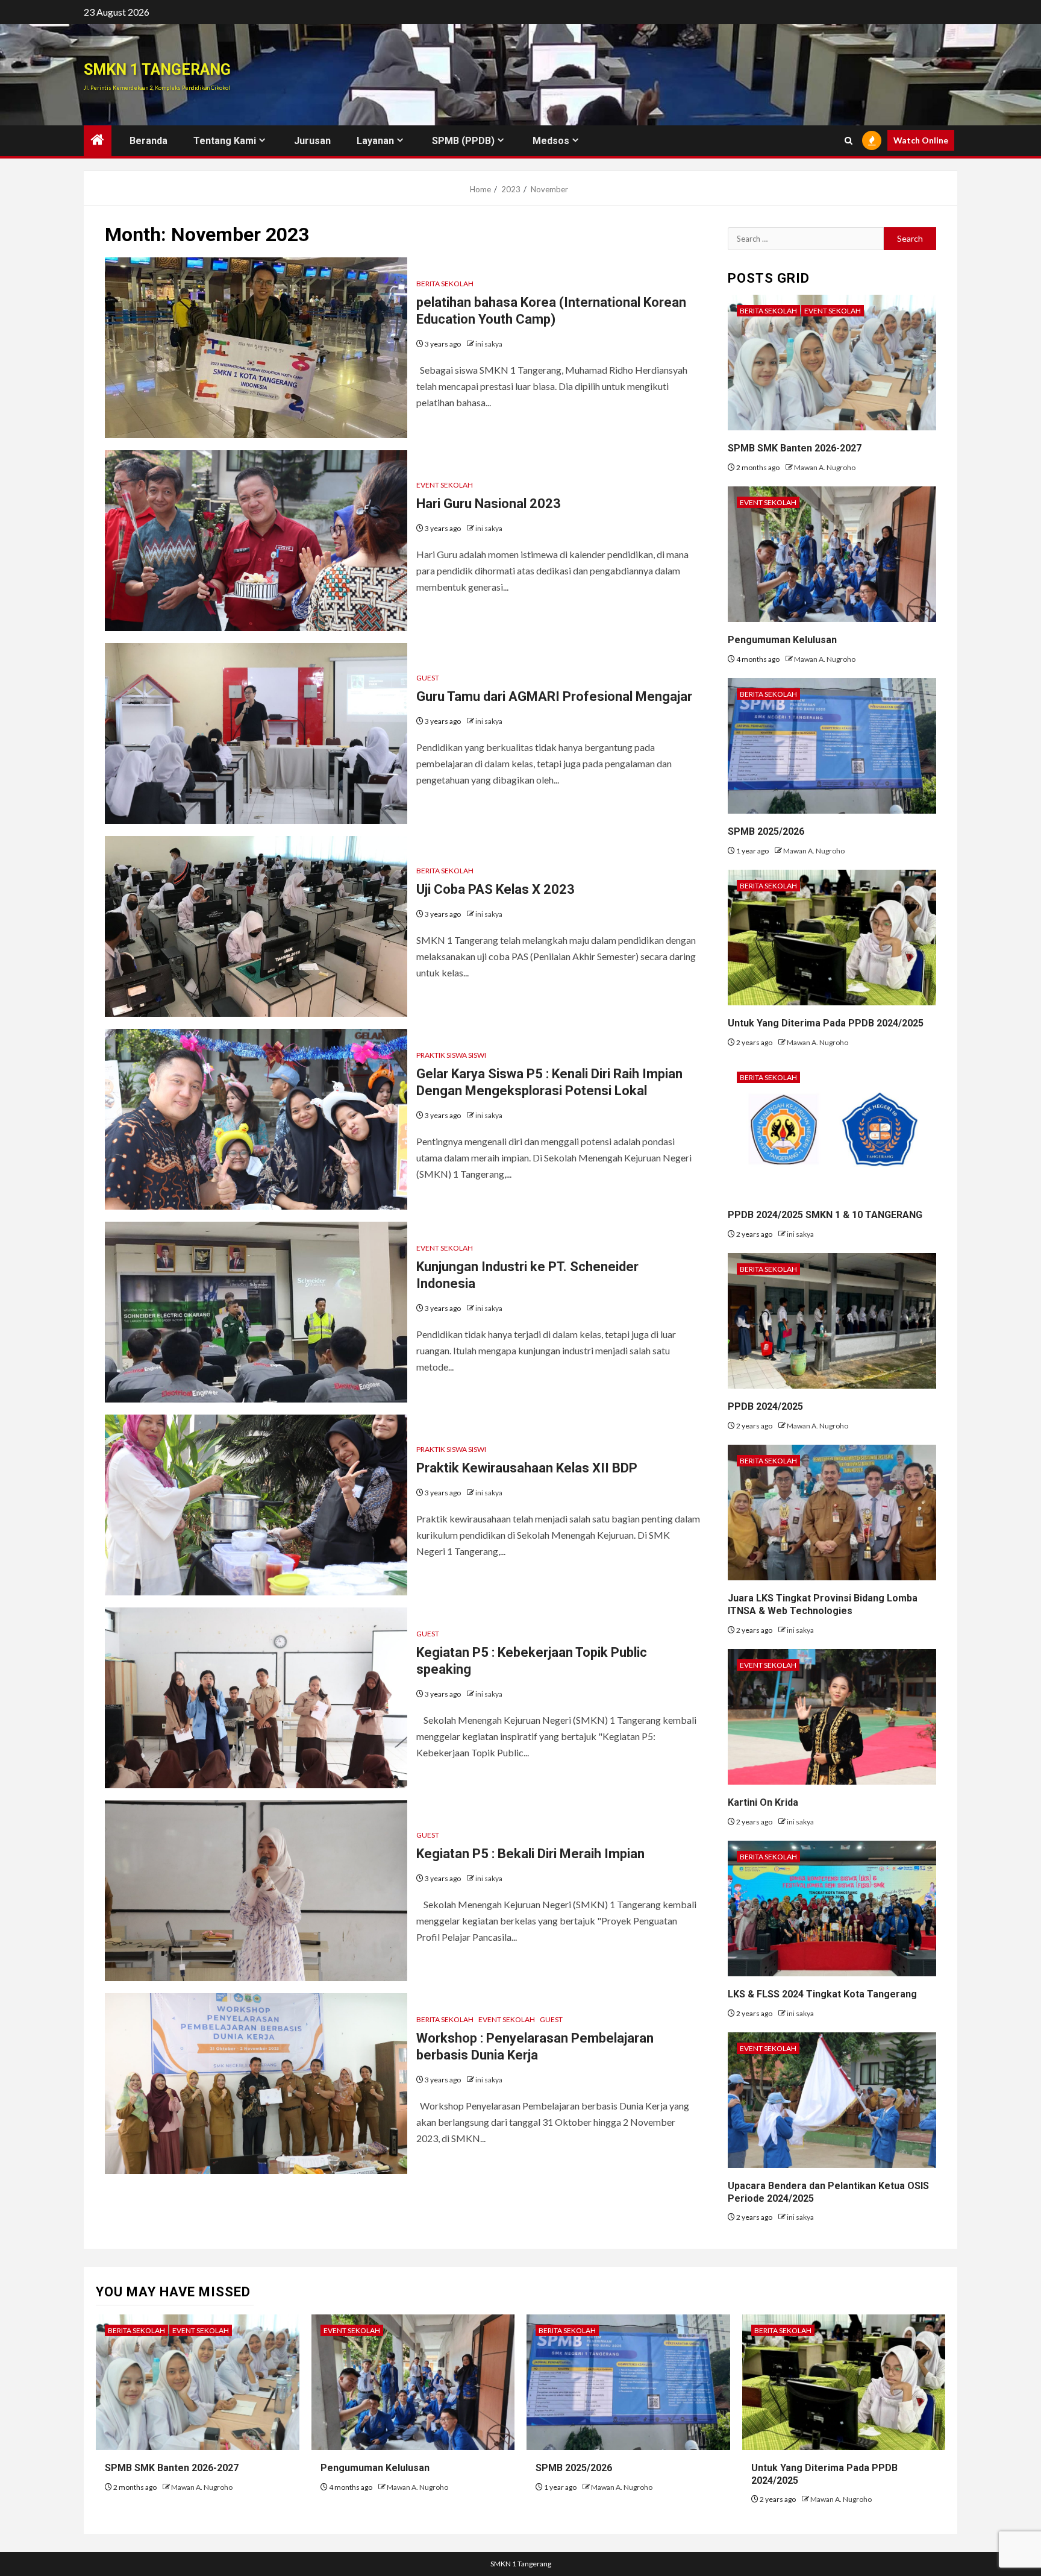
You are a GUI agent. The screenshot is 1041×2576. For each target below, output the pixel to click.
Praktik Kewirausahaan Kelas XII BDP (527, 1468)
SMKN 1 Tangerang (157, 70)
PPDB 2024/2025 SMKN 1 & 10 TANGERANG (825, 1215)
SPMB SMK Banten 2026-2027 (795, 448)
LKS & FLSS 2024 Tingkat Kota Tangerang (822, 1994)
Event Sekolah (445, 485)
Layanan (375, 141)
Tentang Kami (225, 141)
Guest (428, 678)
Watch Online (921, 140)
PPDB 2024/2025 (765, 1406)
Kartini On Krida (763, 1802)
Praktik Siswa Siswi (451, 1055)
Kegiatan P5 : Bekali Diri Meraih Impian (530, 1854)
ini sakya (489, 344)
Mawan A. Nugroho (825, 467)
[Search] (849, 141)
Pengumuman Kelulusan (782, 640)
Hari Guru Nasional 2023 (489, 504)
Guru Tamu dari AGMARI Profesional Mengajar (554, 696)
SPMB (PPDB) (463, 141)
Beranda (148, 141)
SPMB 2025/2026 (766, 831)
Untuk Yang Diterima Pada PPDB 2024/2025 (826, 1023)
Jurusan (312, 141)
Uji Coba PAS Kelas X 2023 (495, 889)
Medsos (551, 141)
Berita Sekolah (445, 284)
